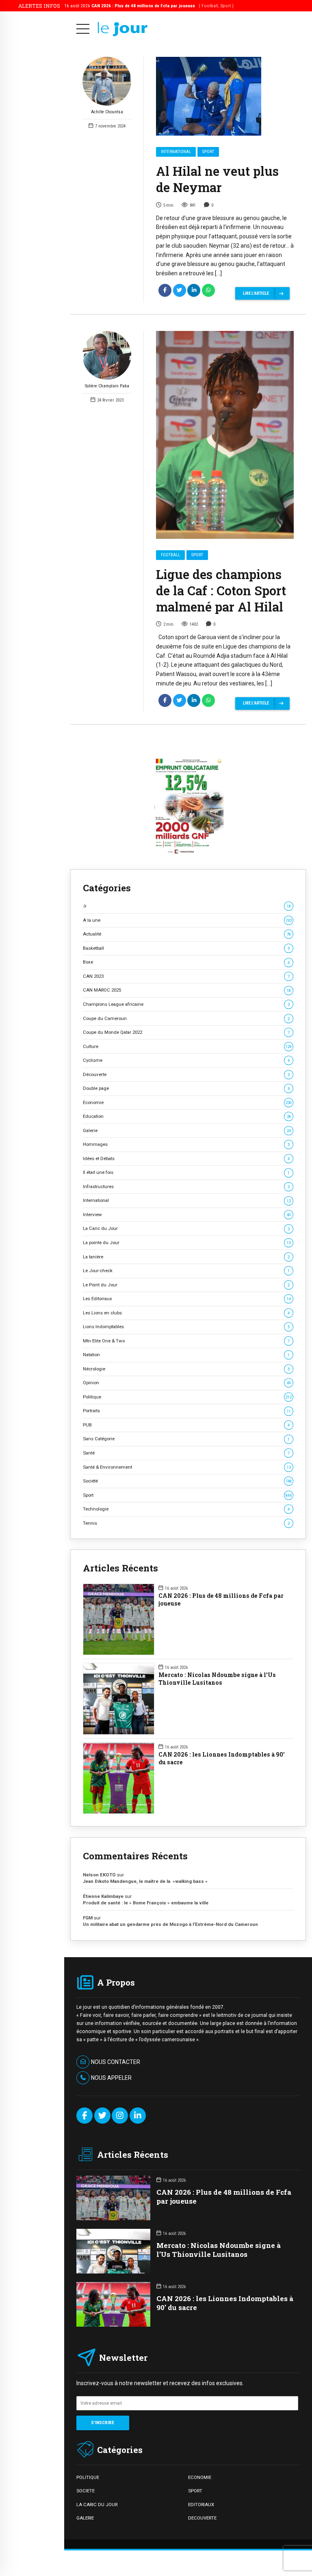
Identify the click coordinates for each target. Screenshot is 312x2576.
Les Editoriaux (187, 1299)
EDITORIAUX (201, 2505)
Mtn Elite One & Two (186, 1341)
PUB (186, 1425)
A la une (187, 920)
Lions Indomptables (186, 1327)
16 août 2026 (149, 6)
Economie (187, 1102)
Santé (186, 1453)
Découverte (186, 1074)
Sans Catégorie (186, 1439)
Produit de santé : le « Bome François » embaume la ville (146, 1903)
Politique (187, 1397)
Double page (186, 1088)
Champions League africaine (186, 1004)
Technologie (186, 1509)
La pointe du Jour (187, 1243)
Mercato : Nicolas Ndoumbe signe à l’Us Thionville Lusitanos (217, 1679)
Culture (187, 1046)
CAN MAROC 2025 (187, 990)
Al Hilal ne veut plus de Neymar (217, 179)
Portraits (187, 1411)
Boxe (186, 962)
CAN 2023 (186, 976)
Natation (186, 1355)
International (176, 152)
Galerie (187, 1130)
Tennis (186, 1523)
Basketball (186, 948)
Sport (208, 152)
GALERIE (85, 2518)
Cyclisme (186, 1060)
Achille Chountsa (107, 112)
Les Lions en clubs (186, 1313)
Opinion (187, 1383)
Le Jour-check (186, 1271)
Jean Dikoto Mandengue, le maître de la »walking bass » (145, 1881)
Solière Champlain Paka (107, 386)
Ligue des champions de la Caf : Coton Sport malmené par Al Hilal (221, 590)
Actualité (187, 934)
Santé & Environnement (187, 1467)
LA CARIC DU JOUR (97, 2505)
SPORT (195, 2491)
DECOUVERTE (202, 2518)
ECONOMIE (200, 2477)
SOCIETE (86, 2491)
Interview (187, 1215)
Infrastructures (186, 1186)
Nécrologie (186, 1369)
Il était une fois (186, 1172)
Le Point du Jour (186, 1285)
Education (187, 1116)
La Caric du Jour (186, 1228)
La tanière (186, 1257)
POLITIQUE (88, 2477)
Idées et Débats (186, 1158)
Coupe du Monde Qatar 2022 (186, 1032)
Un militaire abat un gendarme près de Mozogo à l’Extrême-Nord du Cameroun (171, 1924)
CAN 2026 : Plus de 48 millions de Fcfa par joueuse (221, 1600)
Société (187, 1481)
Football (170, 555)
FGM (88, 1918)
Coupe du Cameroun (186, 1018)
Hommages (186, 1144)
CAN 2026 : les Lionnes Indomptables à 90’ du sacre (222, 1758)
